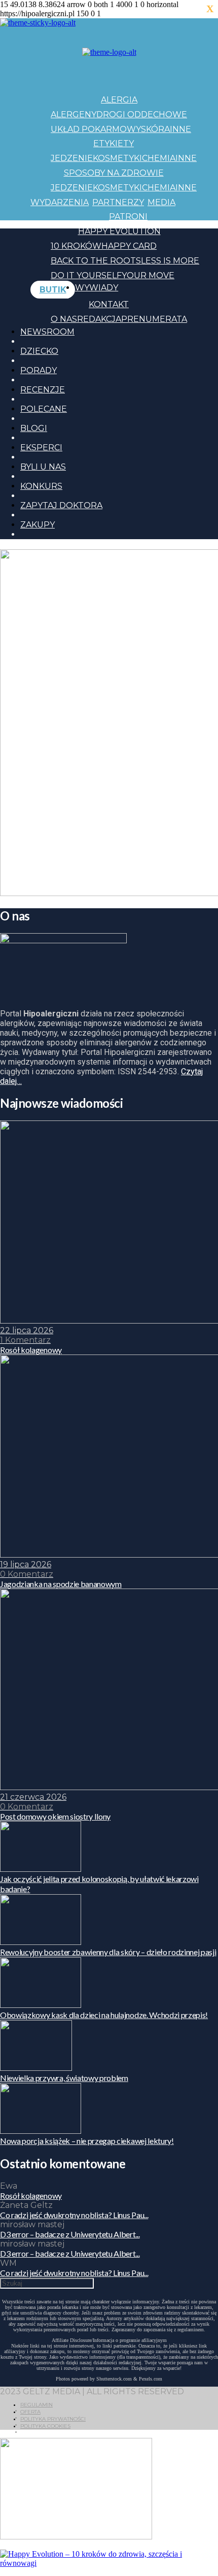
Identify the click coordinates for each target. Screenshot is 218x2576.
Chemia (159, 158)
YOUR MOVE (148, 275)
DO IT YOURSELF (86, 275)
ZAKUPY (38, 525)
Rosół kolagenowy (31, 2195)
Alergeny (74, 114)
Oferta (30, 2412)
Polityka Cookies (45, 2426)
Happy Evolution (119, 231)
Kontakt (109, 304)
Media (161, 202)
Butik (53, 290)
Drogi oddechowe (142, 114)
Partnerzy (118, 202)
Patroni (128, 217)
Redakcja (99, 319)
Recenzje (43, 390)
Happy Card (129, 246)
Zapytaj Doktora (61, 505)
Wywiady (97, 288)
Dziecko (39, 351)
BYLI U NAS (43, 467)
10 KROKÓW (76, 246)
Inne (180, 129)
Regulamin (37, 2405)
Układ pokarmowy (96, 129)
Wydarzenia (60, 202)
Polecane (44, 409)
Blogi (34, 428)
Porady (39, 370)
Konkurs (41, 486)
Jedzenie (72, 158)
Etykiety (114, 143)
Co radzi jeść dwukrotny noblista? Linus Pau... (74, 2215)
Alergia (119, 100)
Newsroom (47, 332)
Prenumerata (154, 319)
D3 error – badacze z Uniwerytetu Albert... (70, 2234)
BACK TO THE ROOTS (96, 261)
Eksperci (41, 448)
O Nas (64, 319)
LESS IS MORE (170, 261)
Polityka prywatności (53, 2419)
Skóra (155, 129)
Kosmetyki (117, 158)
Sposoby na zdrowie (114, 173)
